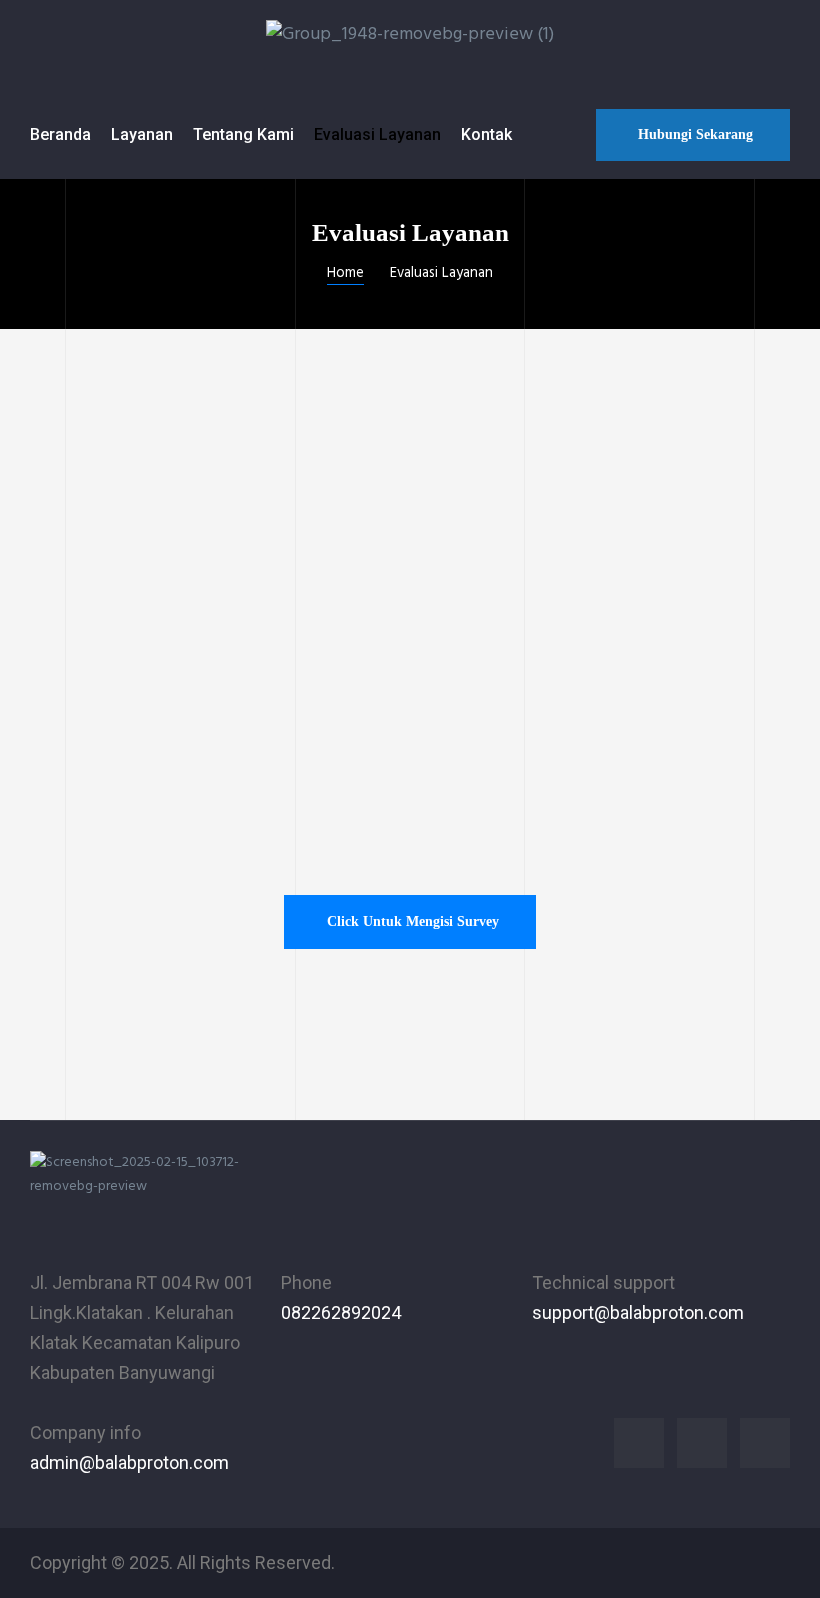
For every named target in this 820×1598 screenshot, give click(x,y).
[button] (693, 135)
